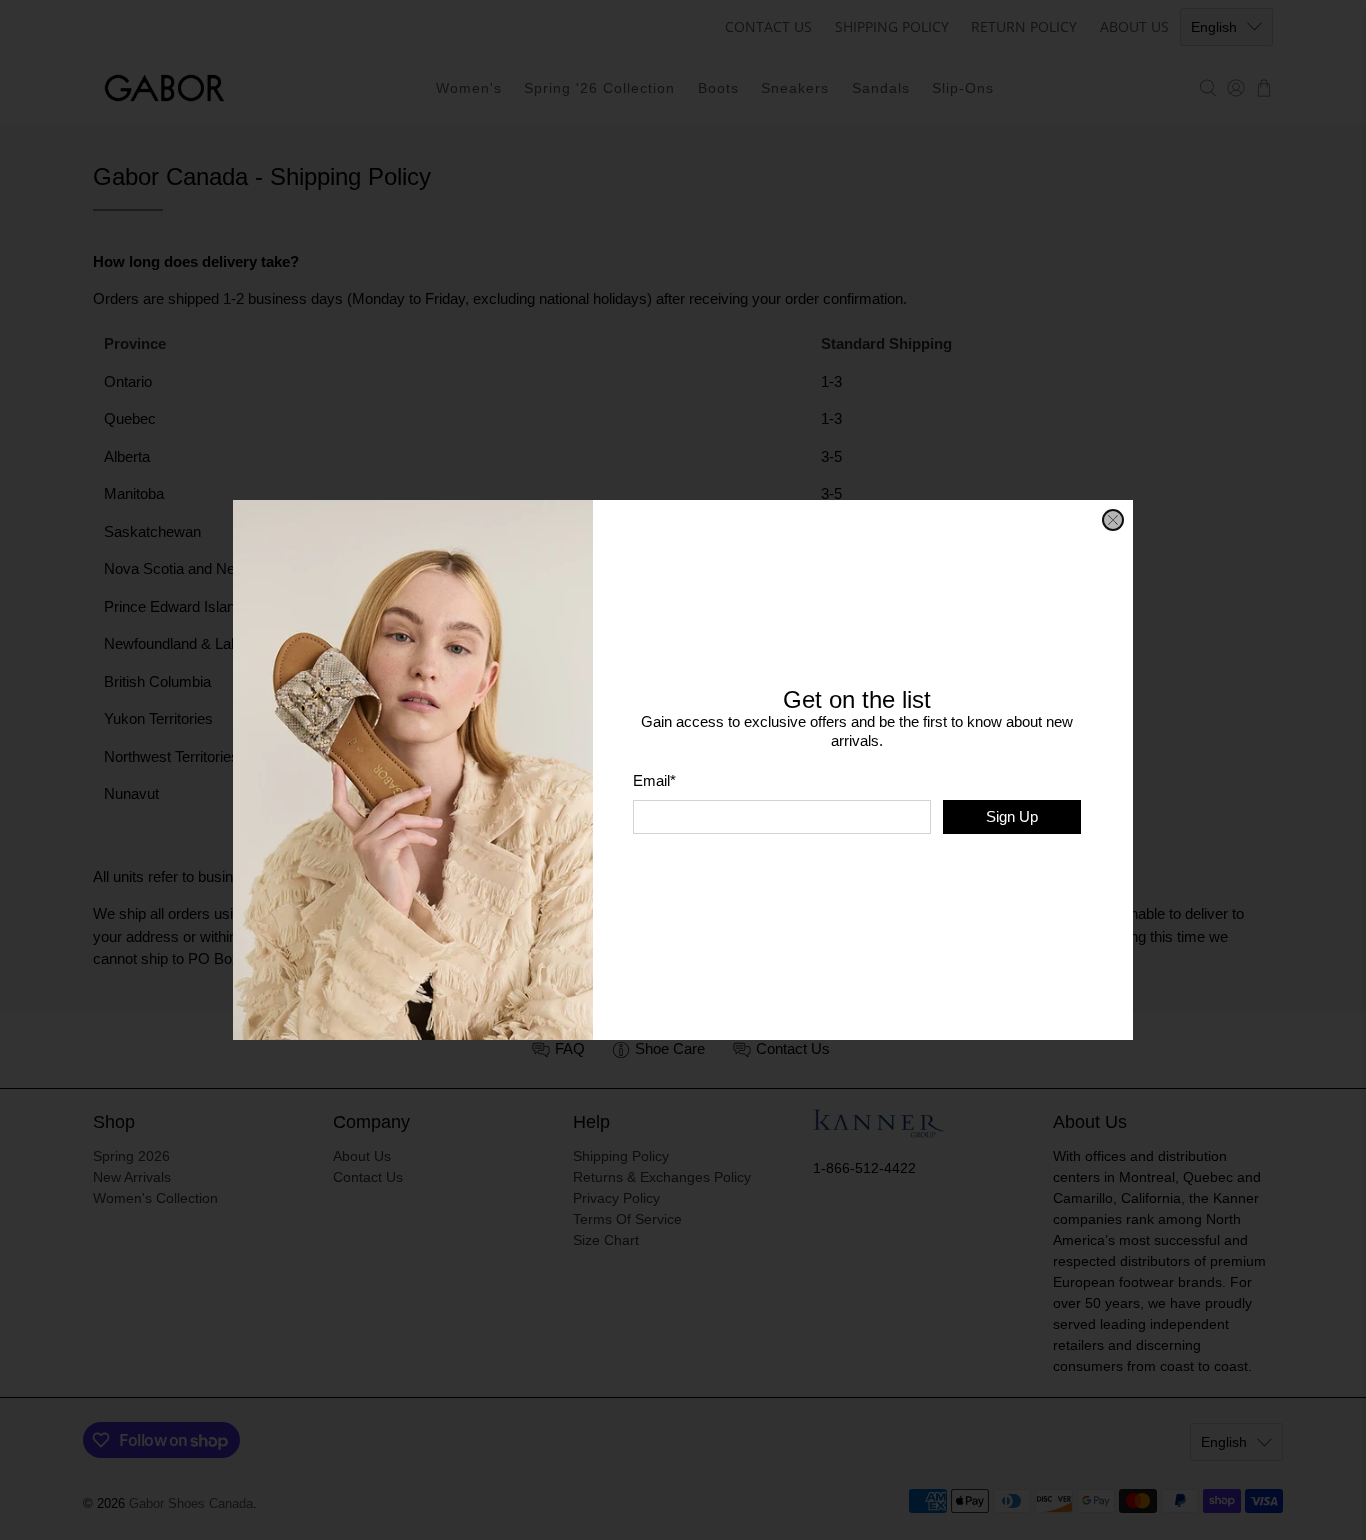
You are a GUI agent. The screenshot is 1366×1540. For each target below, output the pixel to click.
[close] (1113, 520)
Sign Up (1012, 816)
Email (654, 780)
